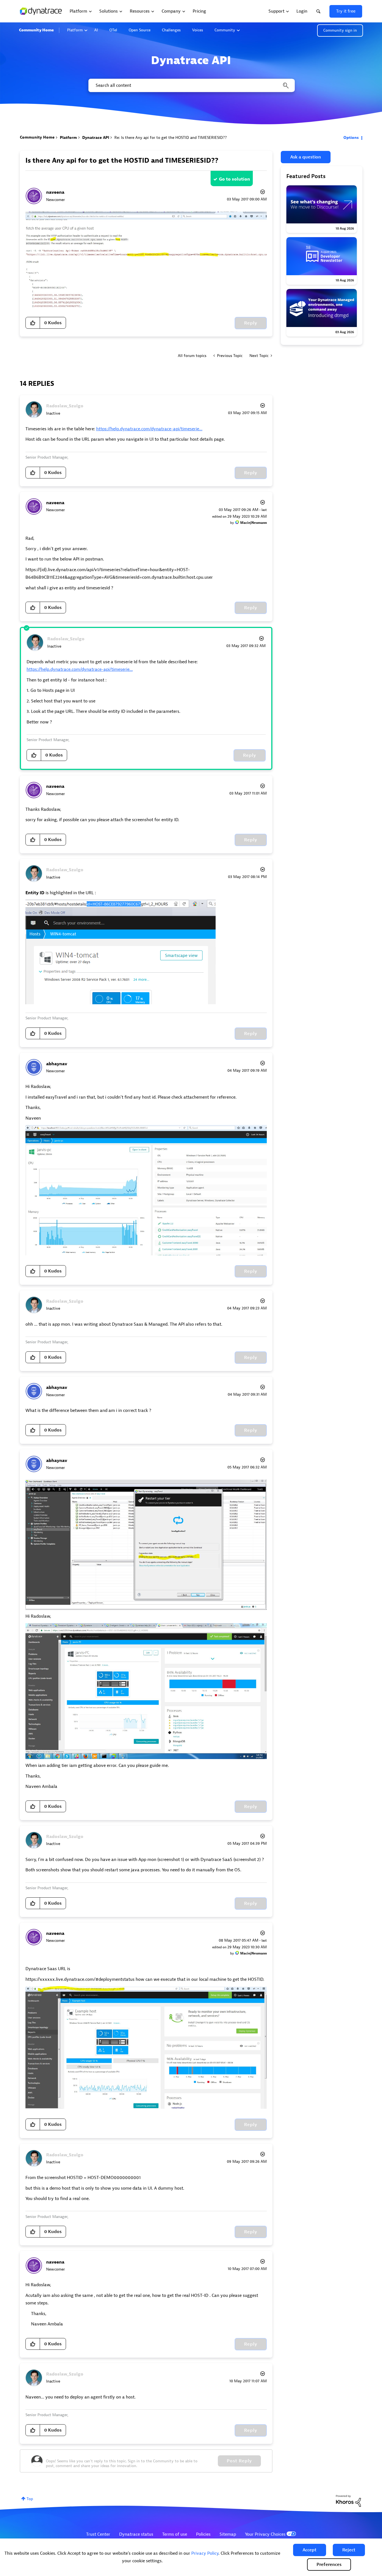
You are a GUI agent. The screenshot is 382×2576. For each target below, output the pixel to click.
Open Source (140, 30)
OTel (113, 30)
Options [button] (351, 138)
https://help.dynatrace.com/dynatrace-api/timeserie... (149, 429)
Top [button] (30, 2499)
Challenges (171, 30)
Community (225, 30)
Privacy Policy (205, 2553)
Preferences (329, 2565)
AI (96, 30)
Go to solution (234, 179)
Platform (75, 30)
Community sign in (340, 30)
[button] (310, 2550)
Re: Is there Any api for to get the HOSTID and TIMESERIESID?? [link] (171, 138)
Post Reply (239, 2461)
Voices (198, 30)
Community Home (36, 30)
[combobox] (191, 85)
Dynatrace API (96, 138)
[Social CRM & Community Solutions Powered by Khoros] (348, 2501)
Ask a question (306, 157)
